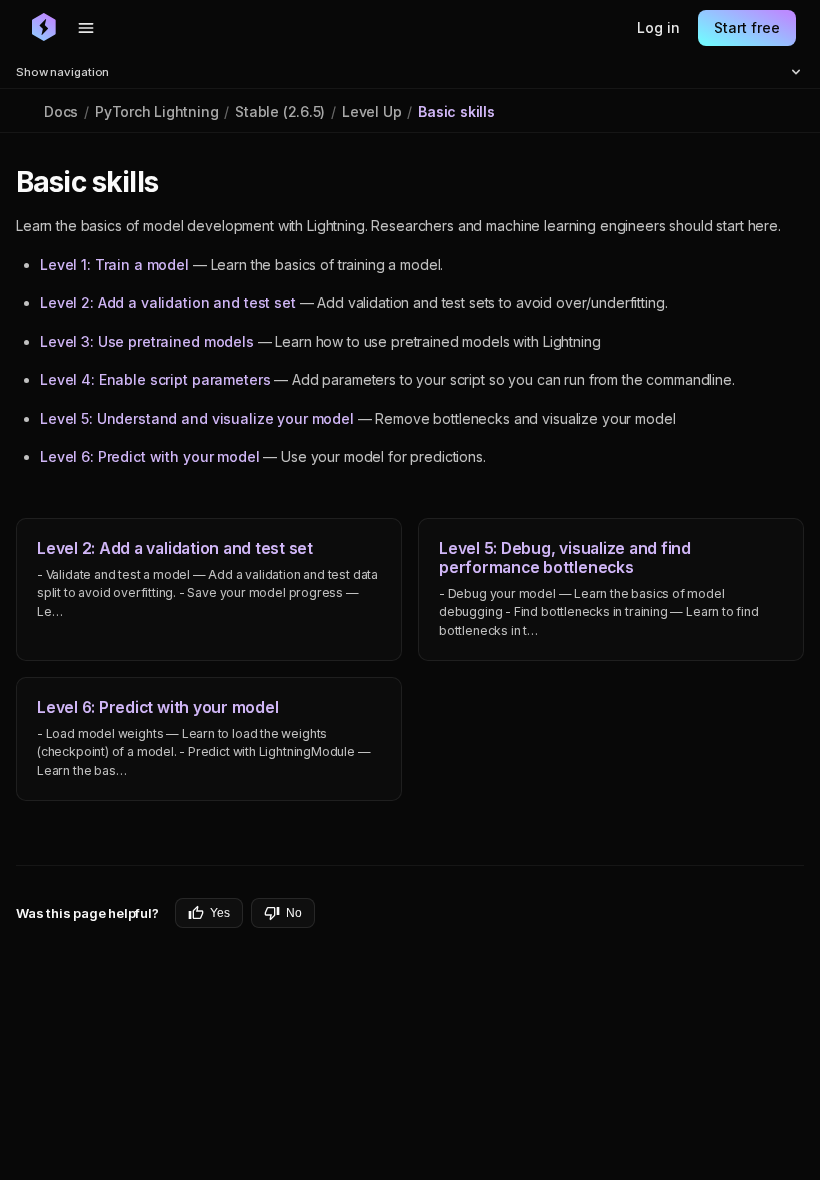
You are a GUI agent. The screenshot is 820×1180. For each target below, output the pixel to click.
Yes (220, 913)
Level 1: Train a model (114, 264)
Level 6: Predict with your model (150, 456)
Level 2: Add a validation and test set (168, 302)
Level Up (371, 111)
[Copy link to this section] (180, 183)
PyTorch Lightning (156, 111)
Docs (61, 111)
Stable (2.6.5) (280, 111)
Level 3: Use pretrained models (147, 341)
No (294, 913)
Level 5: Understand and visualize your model (197, 418)
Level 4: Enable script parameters (155, 379)
